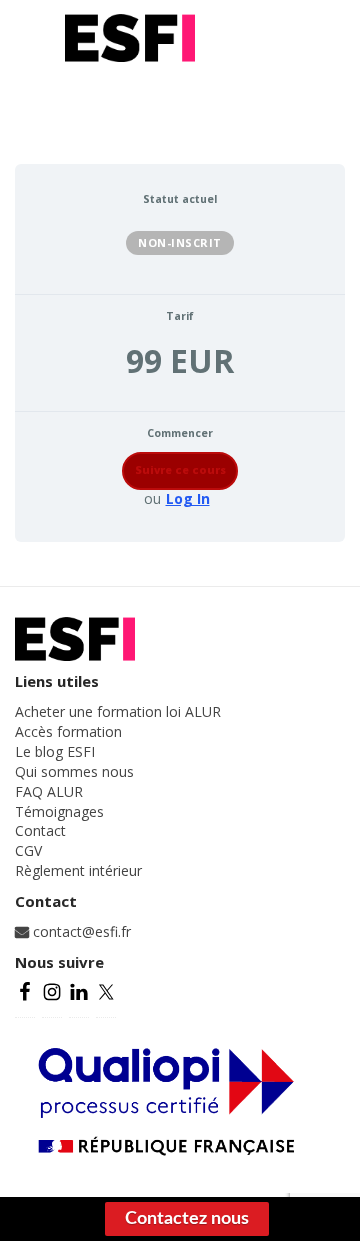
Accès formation (68, 731)
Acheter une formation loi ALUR (118, 711)
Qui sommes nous (74, 771)
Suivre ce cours (180, 470)
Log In (188, 499)
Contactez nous (187, 1219)
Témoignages (59, 811)
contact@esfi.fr (80, 931)
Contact (40, 830)
